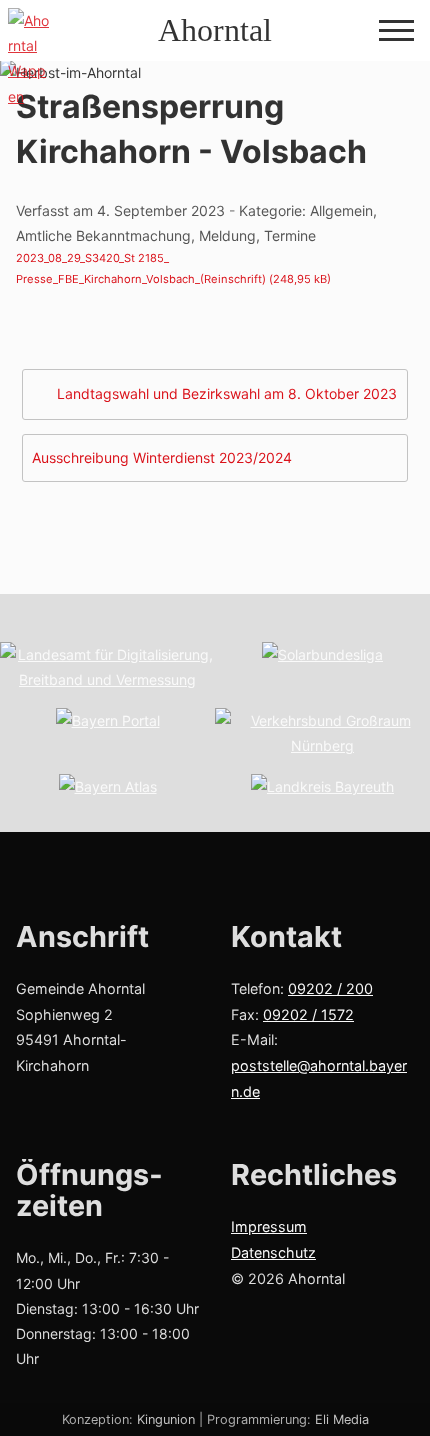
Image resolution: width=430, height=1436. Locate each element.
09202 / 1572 (308, 1014)
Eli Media (342, 1419)
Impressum (269, 1226)
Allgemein (341, 210)
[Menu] (396, 32)
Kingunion (166, 1419)
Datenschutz (273, 1252)
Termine (290, 235)
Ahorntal (215, 30)
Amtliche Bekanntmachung (103, 235)
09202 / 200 (330, 988)
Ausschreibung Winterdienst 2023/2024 (162, 457)
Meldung (227, 235)
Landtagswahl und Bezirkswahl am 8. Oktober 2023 (227, 393)
